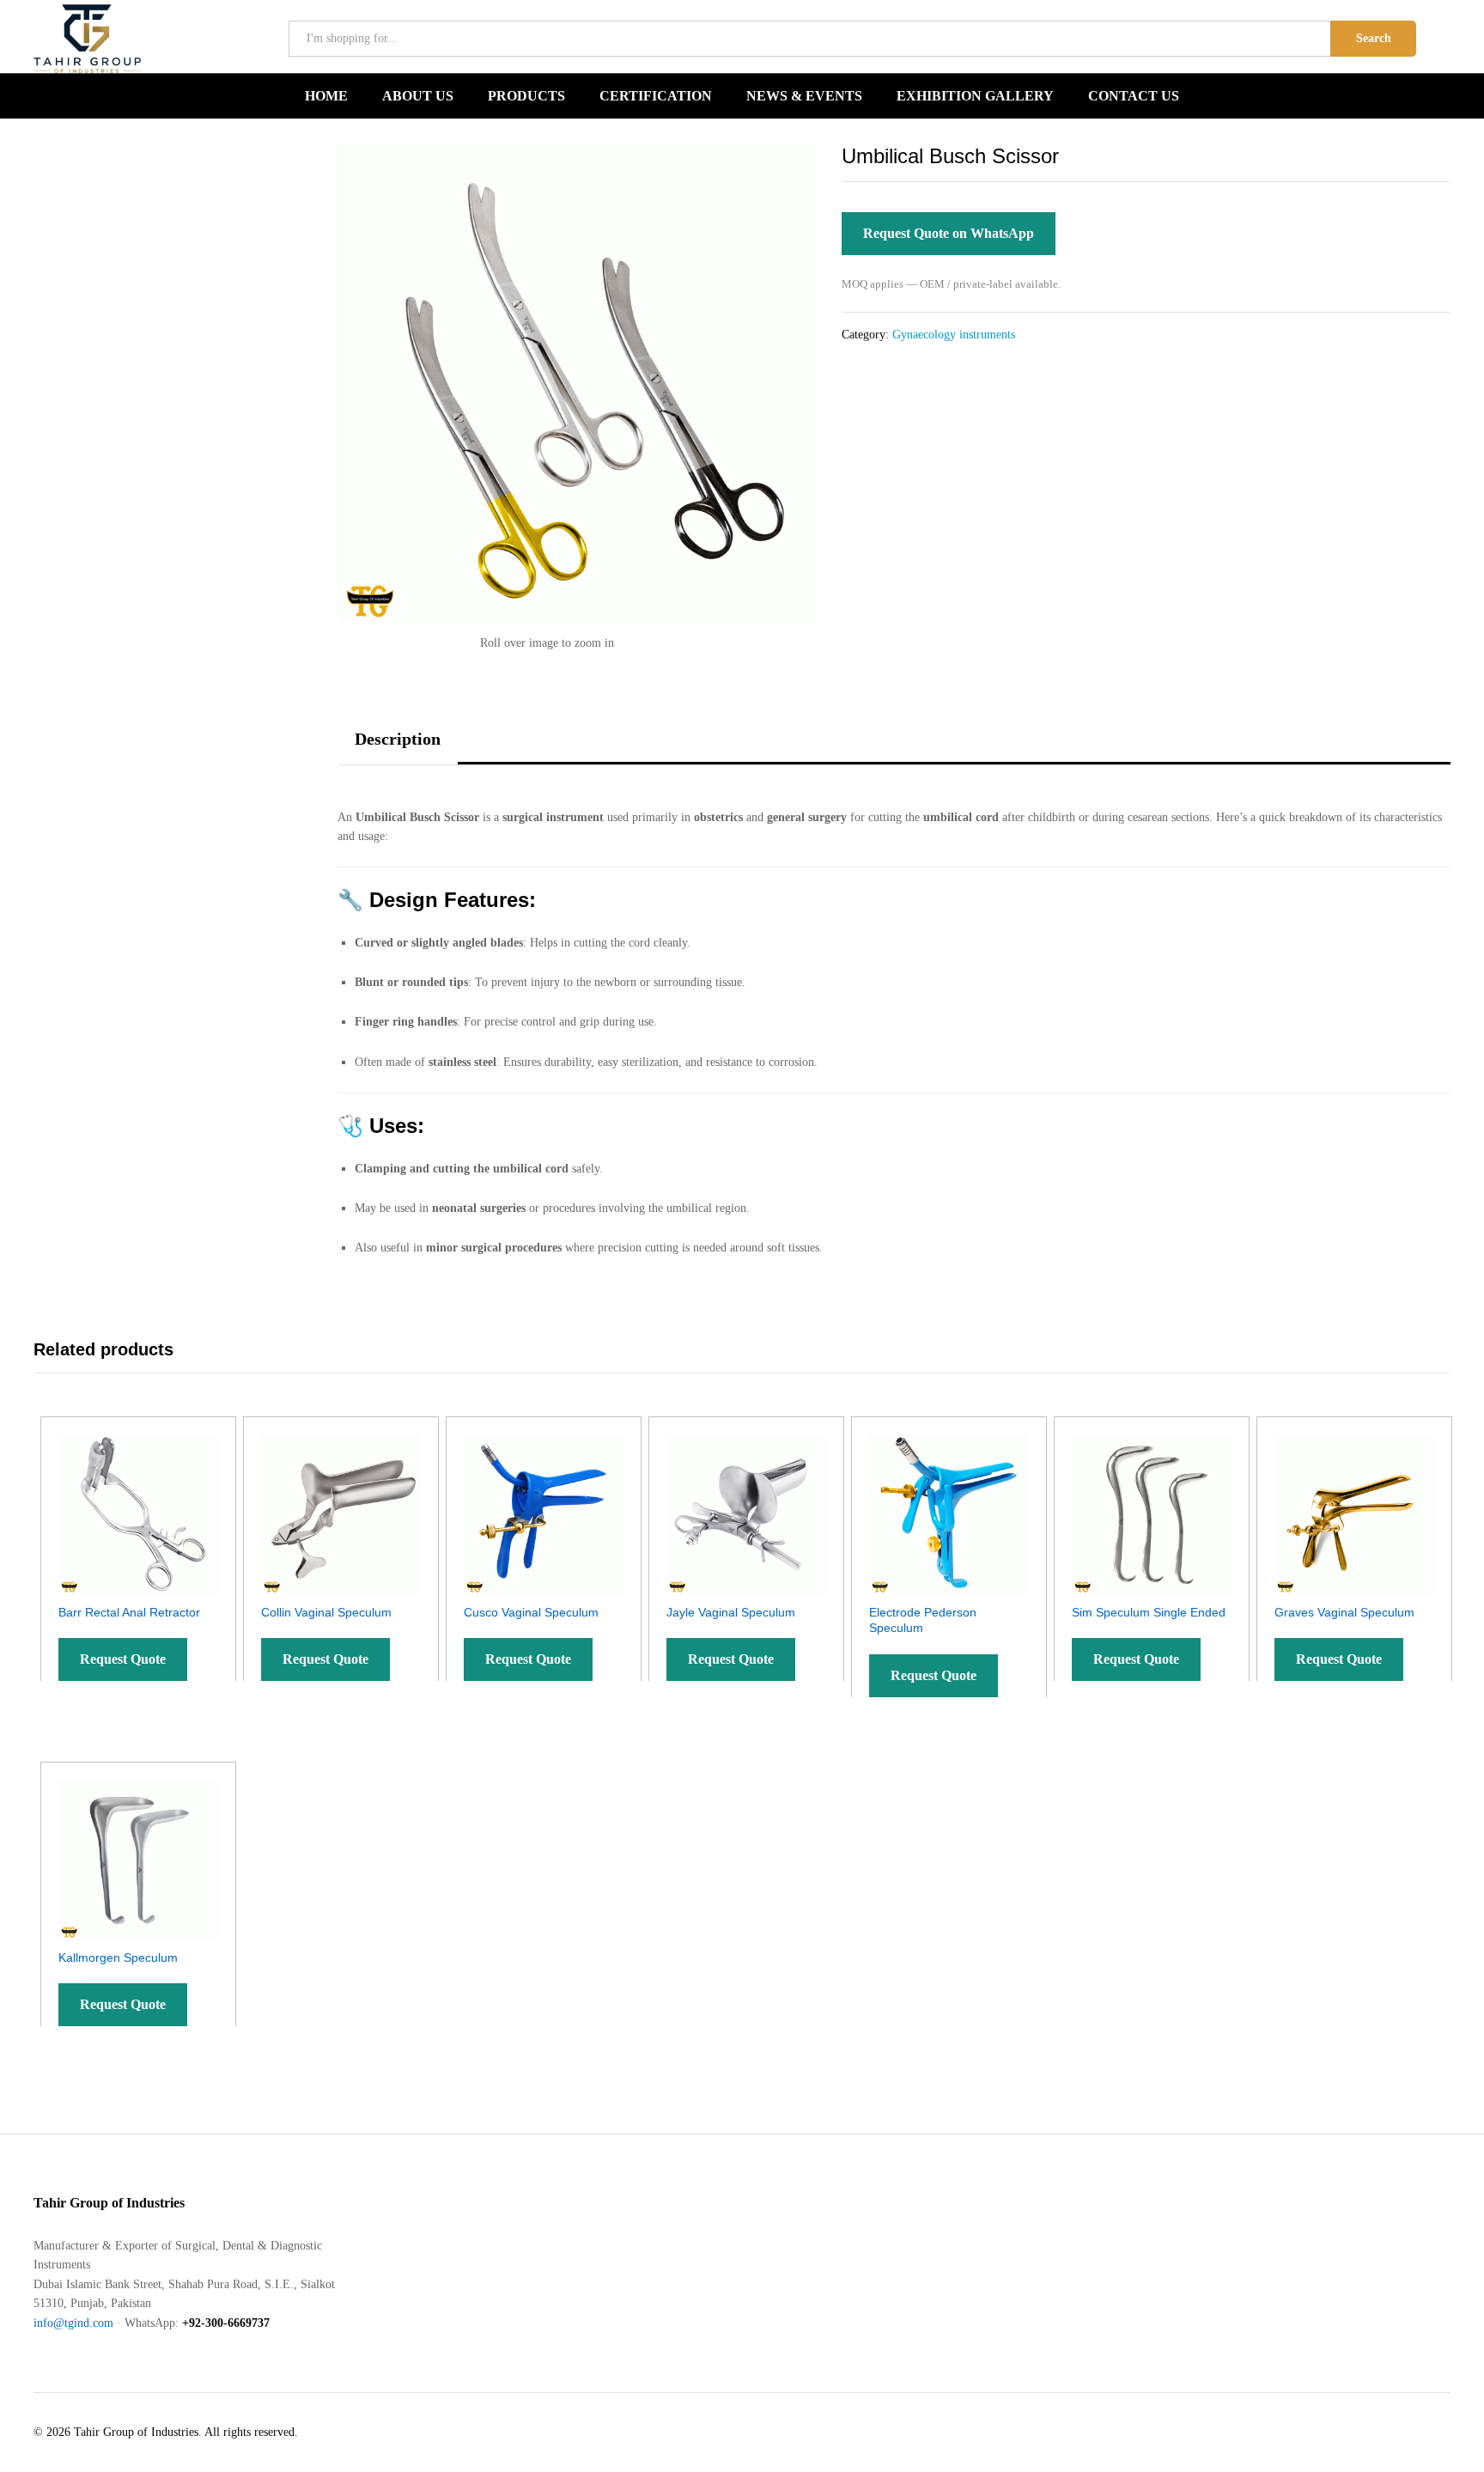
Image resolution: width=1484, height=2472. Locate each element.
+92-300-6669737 (226, 2323)
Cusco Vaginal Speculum (531, 1612)
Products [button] (526, 96)
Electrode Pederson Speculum (923, 1620)
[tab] (398, 747)
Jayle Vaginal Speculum (731, 1612)
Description (398, 739)
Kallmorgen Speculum (118, 1958)
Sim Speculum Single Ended (1149, 1612)
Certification (656, 96)
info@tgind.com (73, 2323)
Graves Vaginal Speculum (1344, 1612)
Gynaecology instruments (954, 335)
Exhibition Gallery (975, 96)
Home (326, 96)
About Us (418, 96)
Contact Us (1134, 96)
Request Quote (123, 1659)
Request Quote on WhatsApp (949, 233)
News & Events (804, 96)
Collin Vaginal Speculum (326, 1612)
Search (1374, 38)
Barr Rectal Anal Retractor (129, 1612)
